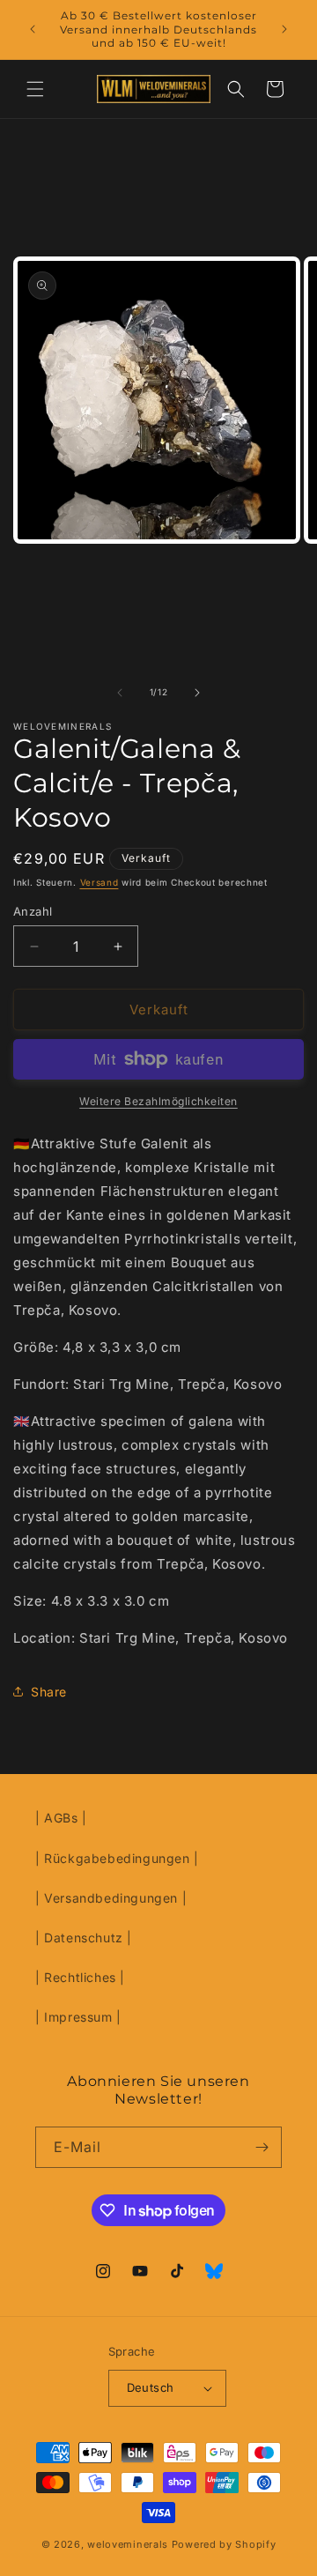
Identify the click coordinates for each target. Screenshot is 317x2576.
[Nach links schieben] (120, 693)
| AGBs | (61, 1818)
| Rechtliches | (80, 1977)
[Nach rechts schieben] (197, 693)
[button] (35, 89)
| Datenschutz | (84, 1938)
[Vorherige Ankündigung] (33, 29)
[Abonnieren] (262, 2147)
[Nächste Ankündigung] (284, 29)
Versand (100, 882)
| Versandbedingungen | (111, 1898)
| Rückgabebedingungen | (117, 1858)
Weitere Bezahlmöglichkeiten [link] (158, 1101)
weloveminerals (128, 2544)
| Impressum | (78, 2017)
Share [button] (49, 1692)
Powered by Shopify (224, 2544)
